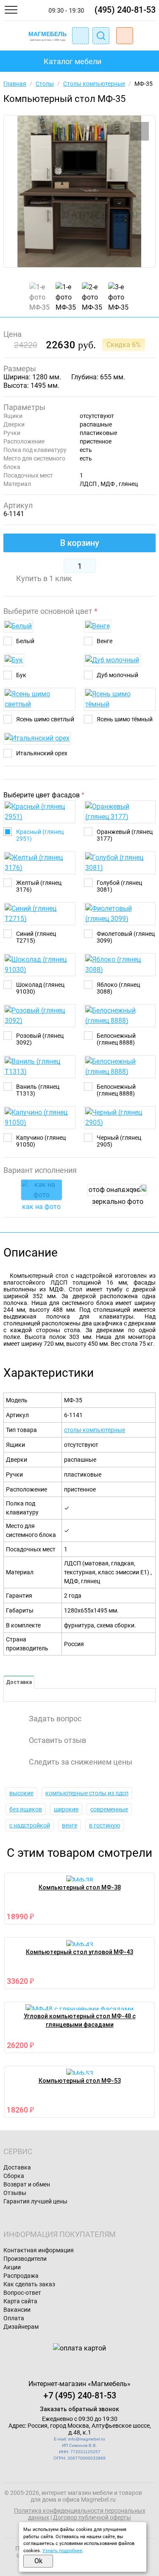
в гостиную (105, 1825)
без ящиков (26, 1809)
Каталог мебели (73, 61)
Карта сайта (20, 2301)
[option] (79, 191)
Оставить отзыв (57, 1740)
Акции (12, 2267)
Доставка (19, 1682)
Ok (38, 2561)
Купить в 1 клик (44, 579)
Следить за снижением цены (81, 1762)
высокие (21, 1793)
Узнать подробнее (62, 2551)
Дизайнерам (21, 2327)
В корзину (80, 543)
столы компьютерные (95, 1430)
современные (109, 1809)
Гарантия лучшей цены (35, 2201)
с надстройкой (30, 1825)
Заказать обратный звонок (79, 2409)
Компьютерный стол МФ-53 (80, 2081)
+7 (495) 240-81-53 (80, 2395)
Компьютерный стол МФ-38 (80, 1887)
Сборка (14, 2176)
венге (70, 1825)
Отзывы (15, 2193)
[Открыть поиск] (101, 36)
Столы (45, 84)
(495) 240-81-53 (125, 10)
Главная (15, 84)
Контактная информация (39, 2250)
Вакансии (17, 2310)
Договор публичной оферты (92, 2517)
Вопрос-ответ (22, 2293)
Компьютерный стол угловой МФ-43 (79, 1952)
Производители (25, 2259)
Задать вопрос (55, 1719)
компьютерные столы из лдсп (87, 1793)
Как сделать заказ (29, 2284)
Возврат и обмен (27, 2184)
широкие (66, 1809)
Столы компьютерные (94, 84)
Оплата (14, 2318)
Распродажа (21, 2276)
